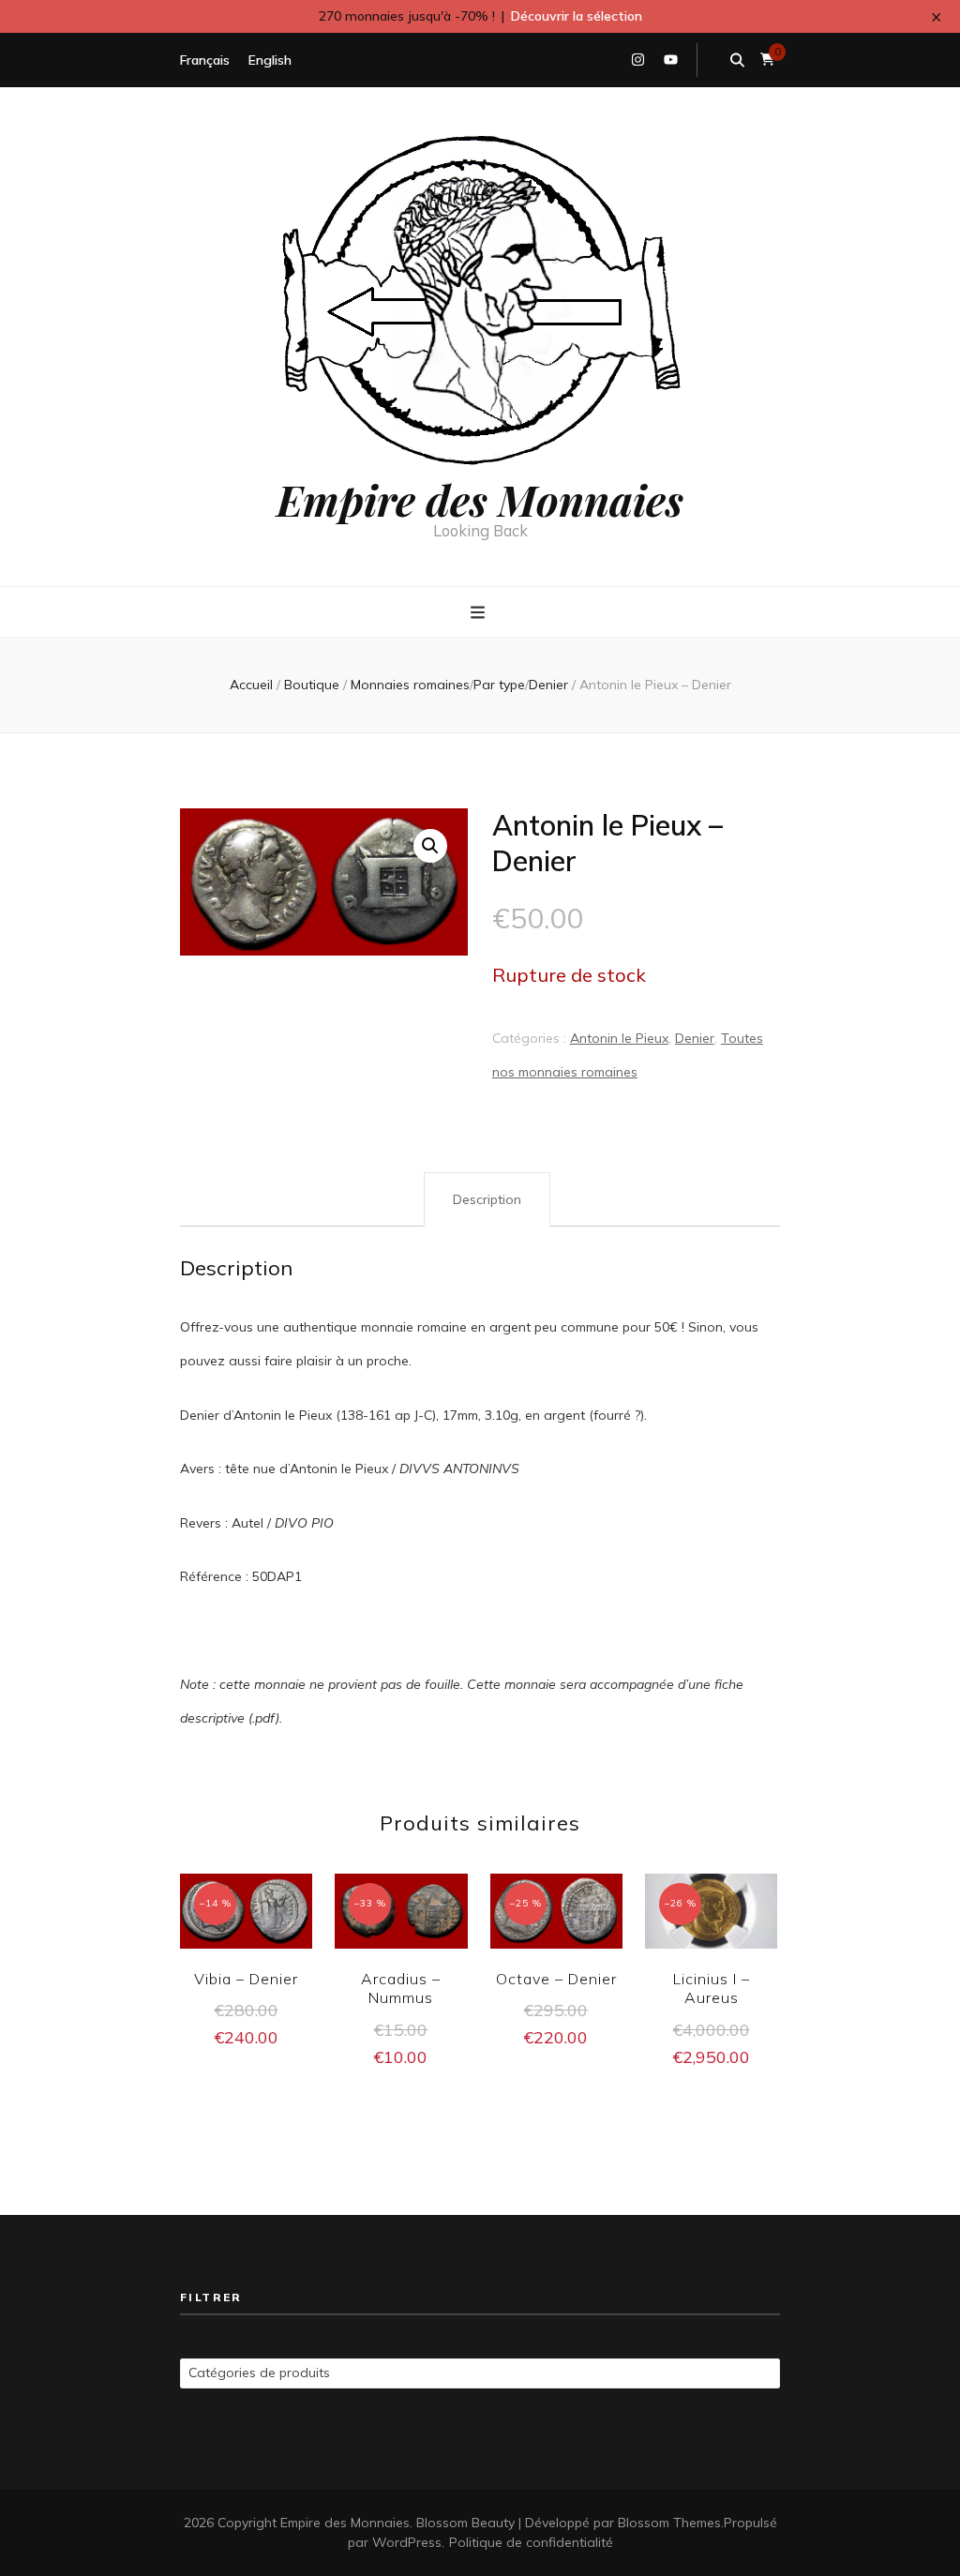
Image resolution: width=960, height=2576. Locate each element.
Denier (695, 1038)
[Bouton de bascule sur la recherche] (737, 60)
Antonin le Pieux (619, 1038)
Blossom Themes (669, 2523)
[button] (430, 846)
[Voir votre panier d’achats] (767, 60)
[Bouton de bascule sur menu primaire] (480, 613)
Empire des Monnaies (480, 499)
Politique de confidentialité (531, 2542)
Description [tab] (487, 1199)
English (270, 60)
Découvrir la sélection (577, 16)
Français (205, 60)
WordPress (407, 2542)
